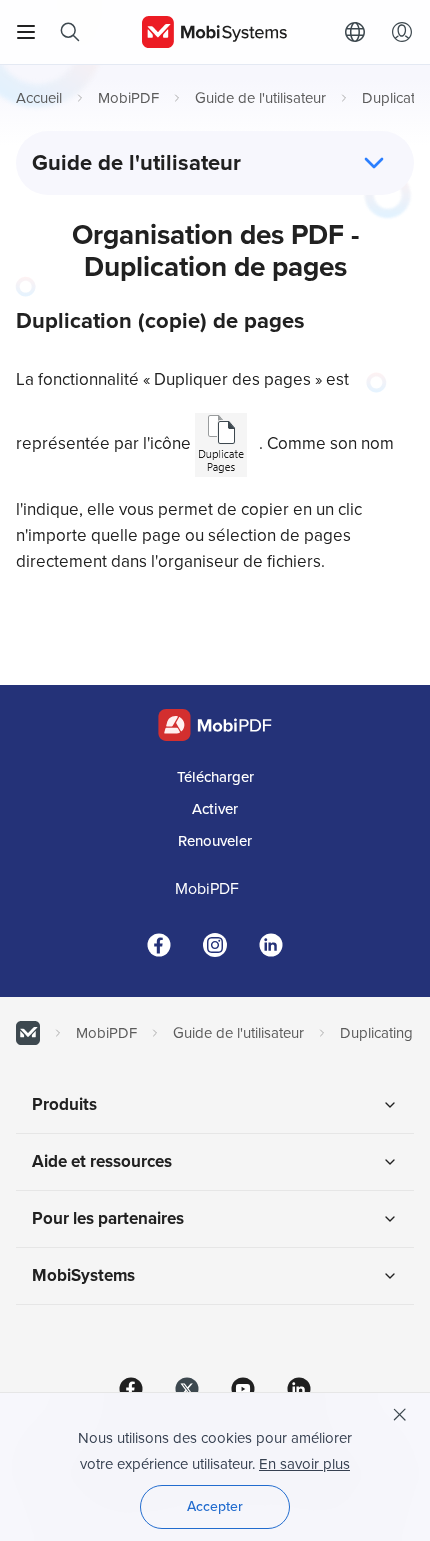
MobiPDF (128, 98)
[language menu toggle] (360, 32)
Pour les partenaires (108, 1218)
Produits (64, 1104)
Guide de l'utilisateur (260, 98)
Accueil (39, 98)
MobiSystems (83, 1275)
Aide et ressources (102, 1161)
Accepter (215, 1506)
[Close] (400, 1415)
